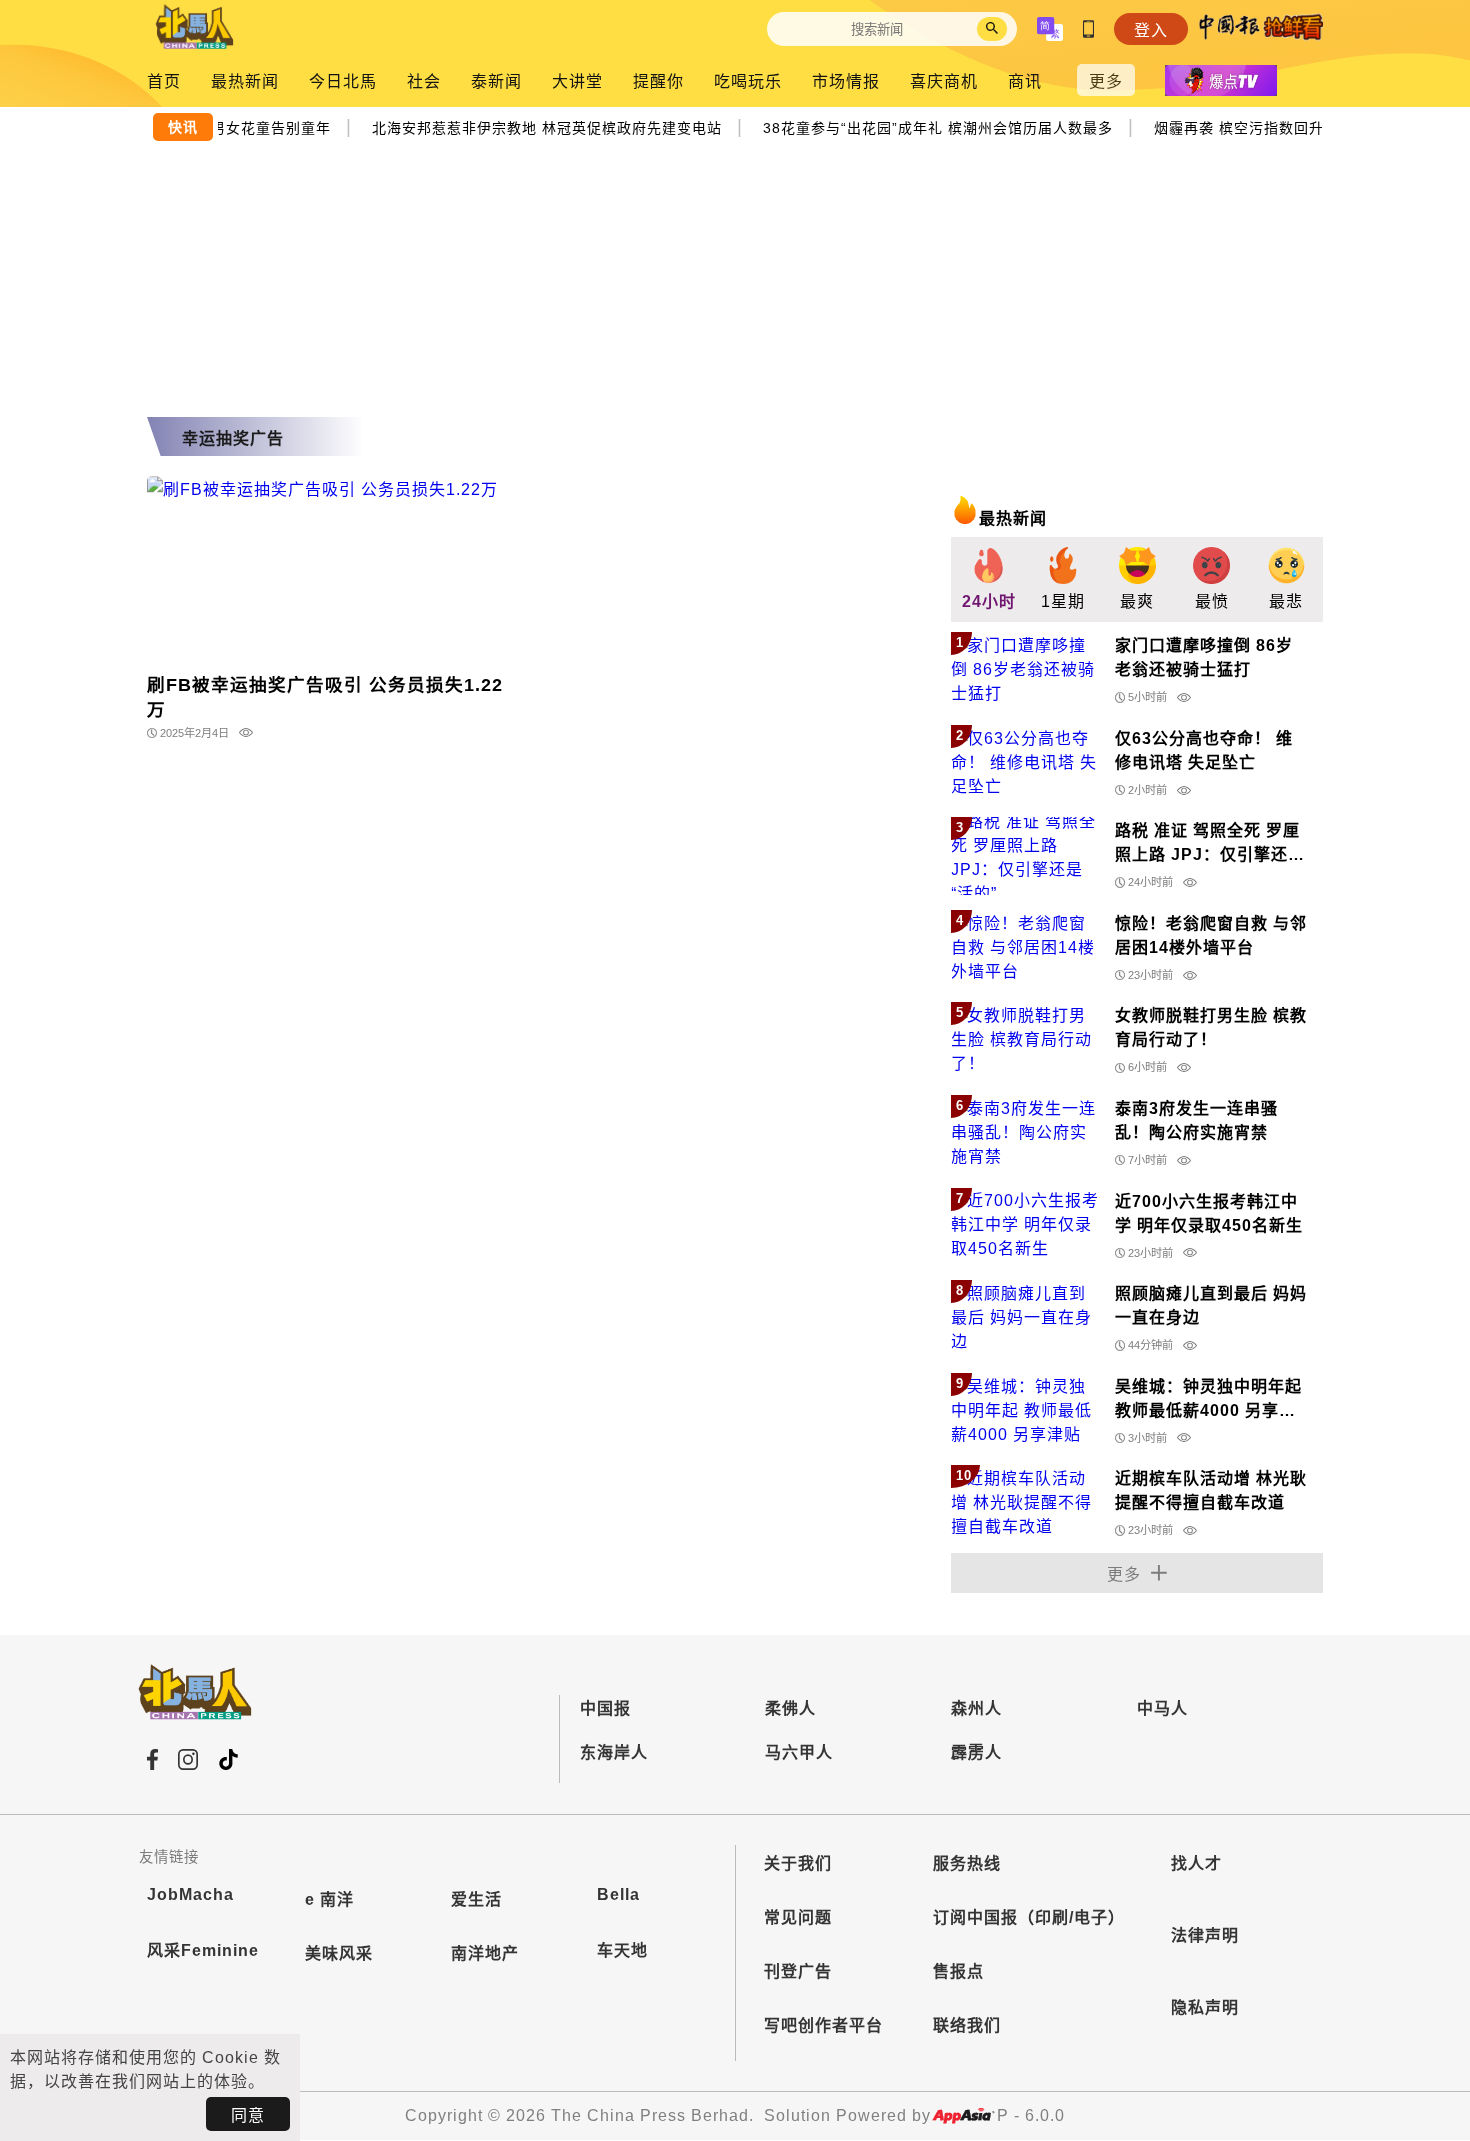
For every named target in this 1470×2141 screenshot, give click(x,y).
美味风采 (339, 1953)
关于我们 (798, 1863)
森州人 (976, 1708)
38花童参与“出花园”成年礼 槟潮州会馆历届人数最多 (930, 126)
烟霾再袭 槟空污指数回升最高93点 (1263, 126)
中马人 (1162, 1708)
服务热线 (967, 1863)
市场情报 (846, 81)
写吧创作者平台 (823, 2025)
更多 (1106, 81)
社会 (424, 81)
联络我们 (967, 2025)
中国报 (605, 1708)
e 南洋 (329, 1899)
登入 (1151, 30)
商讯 (1025, 81)
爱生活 (476, 1899)
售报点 (958, 1971)
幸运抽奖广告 (233, 438)
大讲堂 (577, 81)
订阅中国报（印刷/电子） (1029, 1917)
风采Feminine (203, 1950)
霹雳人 (976, 1752)
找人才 (1196, 1863)
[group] (988, 579)
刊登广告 (798, 1971)
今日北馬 (343, 81)
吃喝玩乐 (748, 81)
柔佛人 (790, 1708)
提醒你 (658, 81)
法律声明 (1205, 1935)
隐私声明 (1205, 2007)
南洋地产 (485, 1953)
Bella (618, 1894)
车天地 (622, 1950)
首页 (164, 81)
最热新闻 (245, 81)
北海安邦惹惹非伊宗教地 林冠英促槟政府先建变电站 (539, 126)
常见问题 (798, 1917)
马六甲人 (799, 1752)
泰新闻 (496, 81)
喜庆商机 (944, 81)
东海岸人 (614, 1752)
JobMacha (190, 1894)
